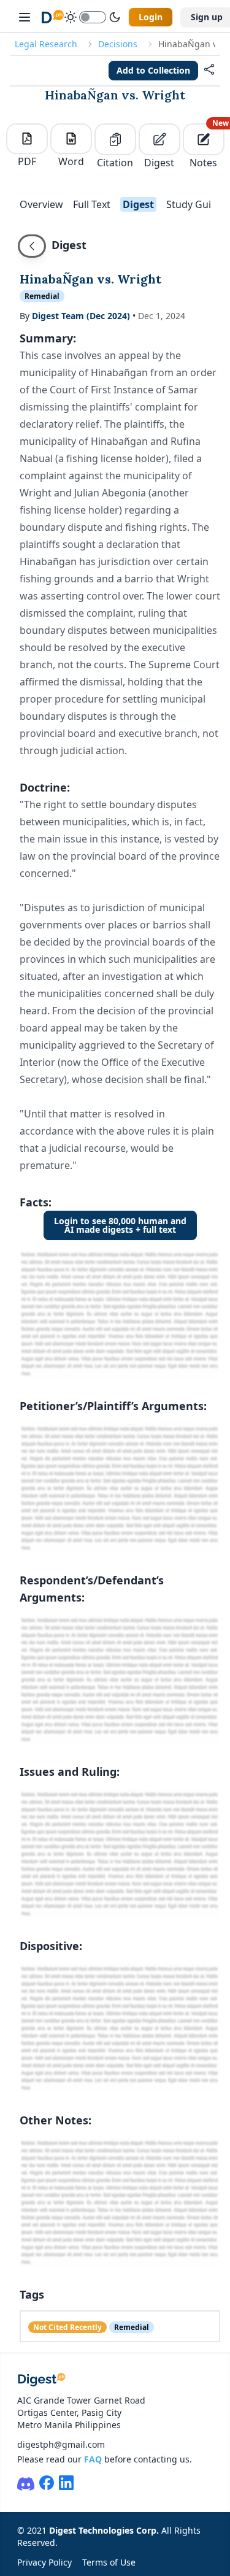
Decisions (118, 44)
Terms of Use (109, 2562)
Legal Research (46, 44)
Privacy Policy (44, 2562)
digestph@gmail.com (61, 2444)
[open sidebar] (25, 17)
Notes (207, 146)
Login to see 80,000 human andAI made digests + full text (120, 1225)
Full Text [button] (92, 204)
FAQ (93, 2459)
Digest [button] (138, 204)
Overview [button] (41, 204)
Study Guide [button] (194, 204)
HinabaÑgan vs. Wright (115, 95)
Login (151, 17)
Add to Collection (153, 70)
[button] (209, 71)
